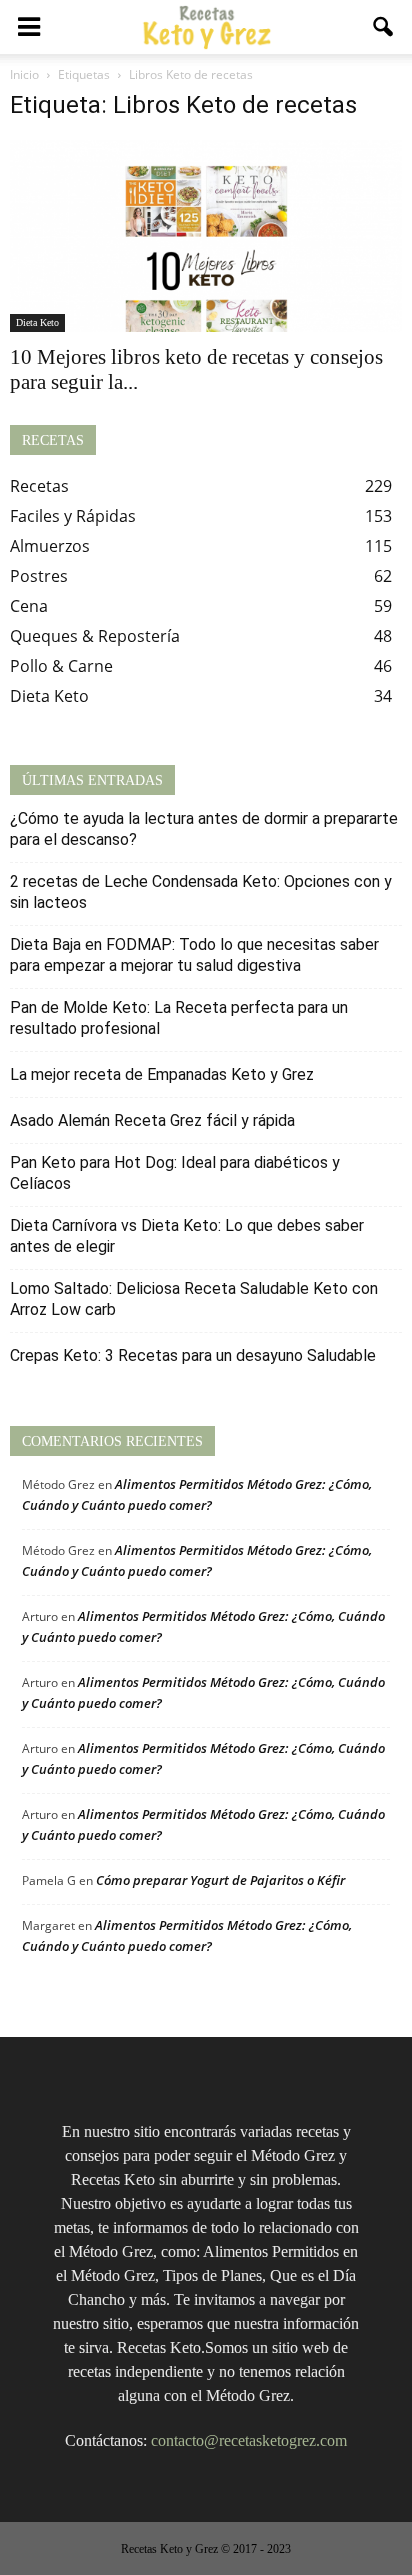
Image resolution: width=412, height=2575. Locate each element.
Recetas (39, 486)
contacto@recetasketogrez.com (249, 2440)
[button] (384, 27)
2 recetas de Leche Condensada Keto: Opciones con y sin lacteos (201, 892)
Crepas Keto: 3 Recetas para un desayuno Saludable (193, 1355)
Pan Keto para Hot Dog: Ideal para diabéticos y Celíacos (175, 1173)
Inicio (24, 74)
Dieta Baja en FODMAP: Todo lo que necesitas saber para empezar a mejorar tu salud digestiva (194, 955)
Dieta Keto (37, 322)
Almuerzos (50, 546)
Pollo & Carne (61, 666)
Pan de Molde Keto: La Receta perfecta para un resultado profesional (179, 1018)
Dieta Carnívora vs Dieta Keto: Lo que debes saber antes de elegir (187, 1236)
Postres (39, 576)
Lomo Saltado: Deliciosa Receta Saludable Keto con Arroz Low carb (194, 1299)
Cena (29, 606)
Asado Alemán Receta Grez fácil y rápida (152, 1120)
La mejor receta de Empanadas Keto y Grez (162, 1074)
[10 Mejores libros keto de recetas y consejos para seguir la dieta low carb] (206, 236)
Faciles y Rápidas (73, 516)
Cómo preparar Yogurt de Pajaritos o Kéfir (220, 1880)
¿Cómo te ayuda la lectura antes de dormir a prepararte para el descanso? (204, 829)
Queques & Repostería (95, 636)
